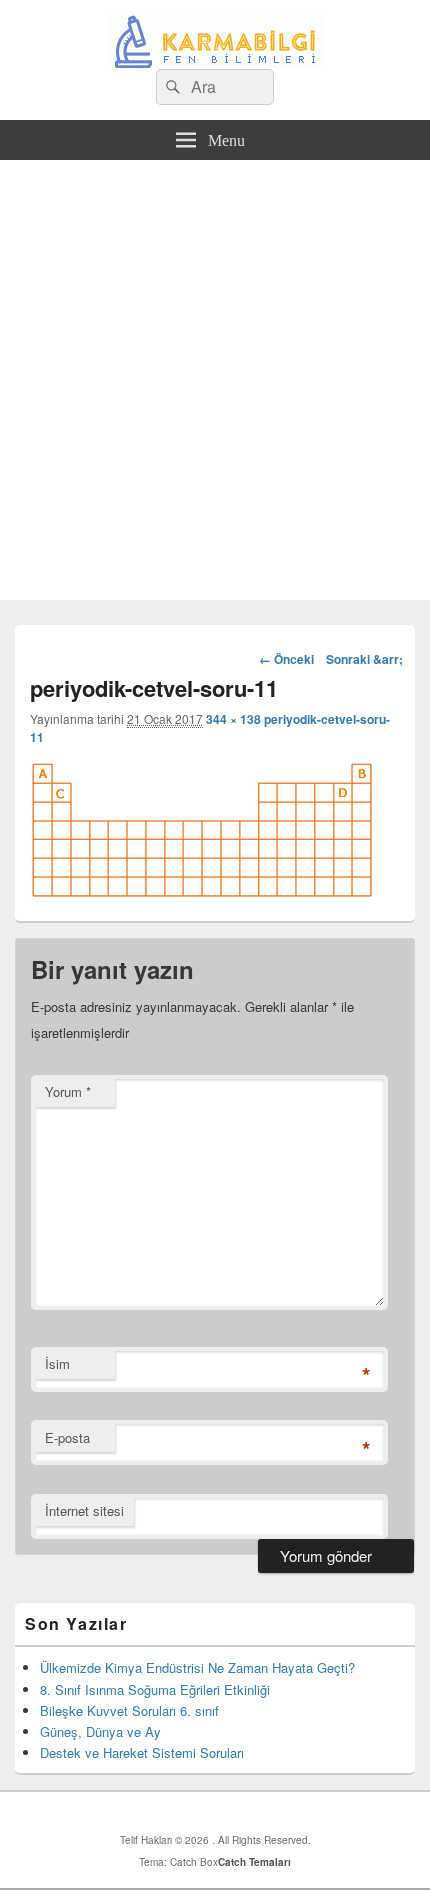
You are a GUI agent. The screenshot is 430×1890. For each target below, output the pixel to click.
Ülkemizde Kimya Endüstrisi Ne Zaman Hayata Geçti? (197, 1667)
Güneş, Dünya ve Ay (100, 1731)
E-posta (67, 1437)
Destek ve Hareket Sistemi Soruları (142, 1752)
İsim (57, 1363)
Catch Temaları (254, 1862)
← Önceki (286, 659)
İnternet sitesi (84, 1510)
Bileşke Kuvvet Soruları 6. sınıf (129, 1710)
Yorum (68, 1091)
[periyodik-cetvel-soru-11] (202, 892)
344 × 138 (233, 719)
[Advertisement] (215, 385)
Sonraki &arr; (364, 659)
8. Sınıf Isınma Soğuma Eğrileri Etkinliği (155, 1689)
